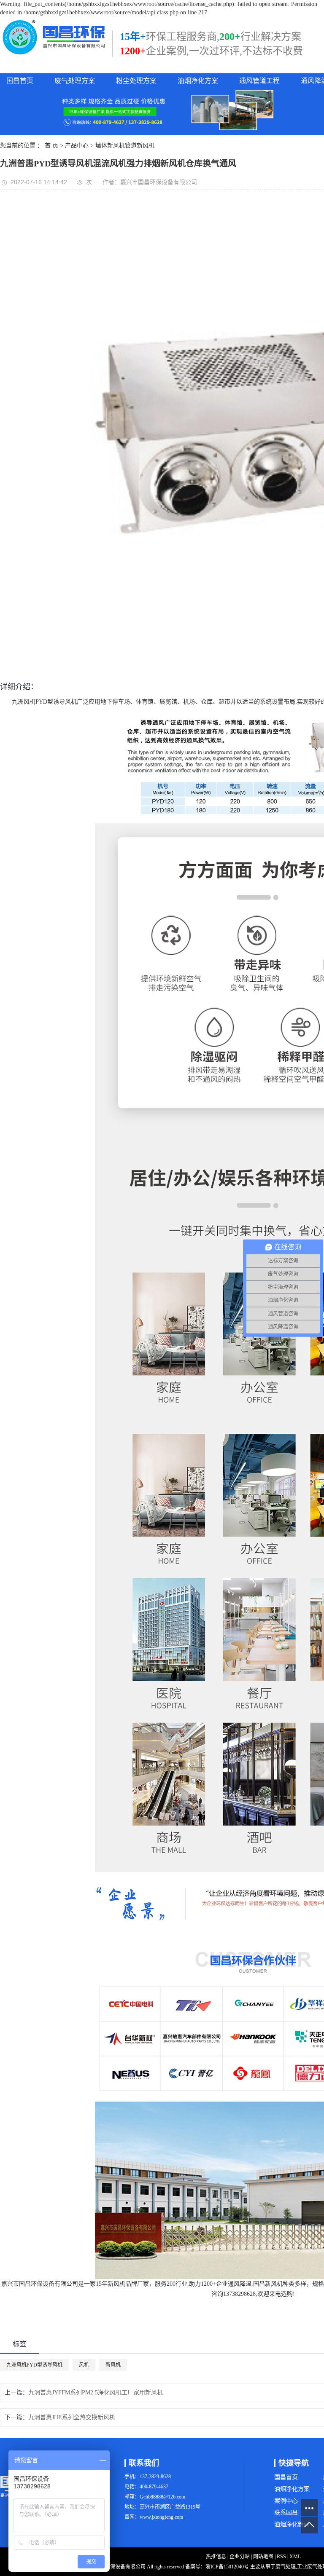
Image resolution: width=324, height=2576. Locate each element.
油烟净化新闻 (292, 2524)
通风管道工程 (259, 81)
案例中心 (286, 2501)
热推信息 (216, 2557)
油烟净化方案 (198, 81)
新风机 (113, 2365)
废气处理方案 (75, 81)
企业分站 (240, 2557)
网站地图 (263, 2557)
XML (295, 2557)
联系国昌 (286, 2513)
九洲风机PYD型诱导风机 (34, 2365)
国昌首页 (20, 81)
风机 (84, 2365)
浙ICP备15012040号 (227, 2567)
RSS (281, 2557)
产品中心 (77, 146)
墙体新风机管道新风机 (125, 146)
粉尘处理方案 (136, 81)
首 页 (51, 146)
